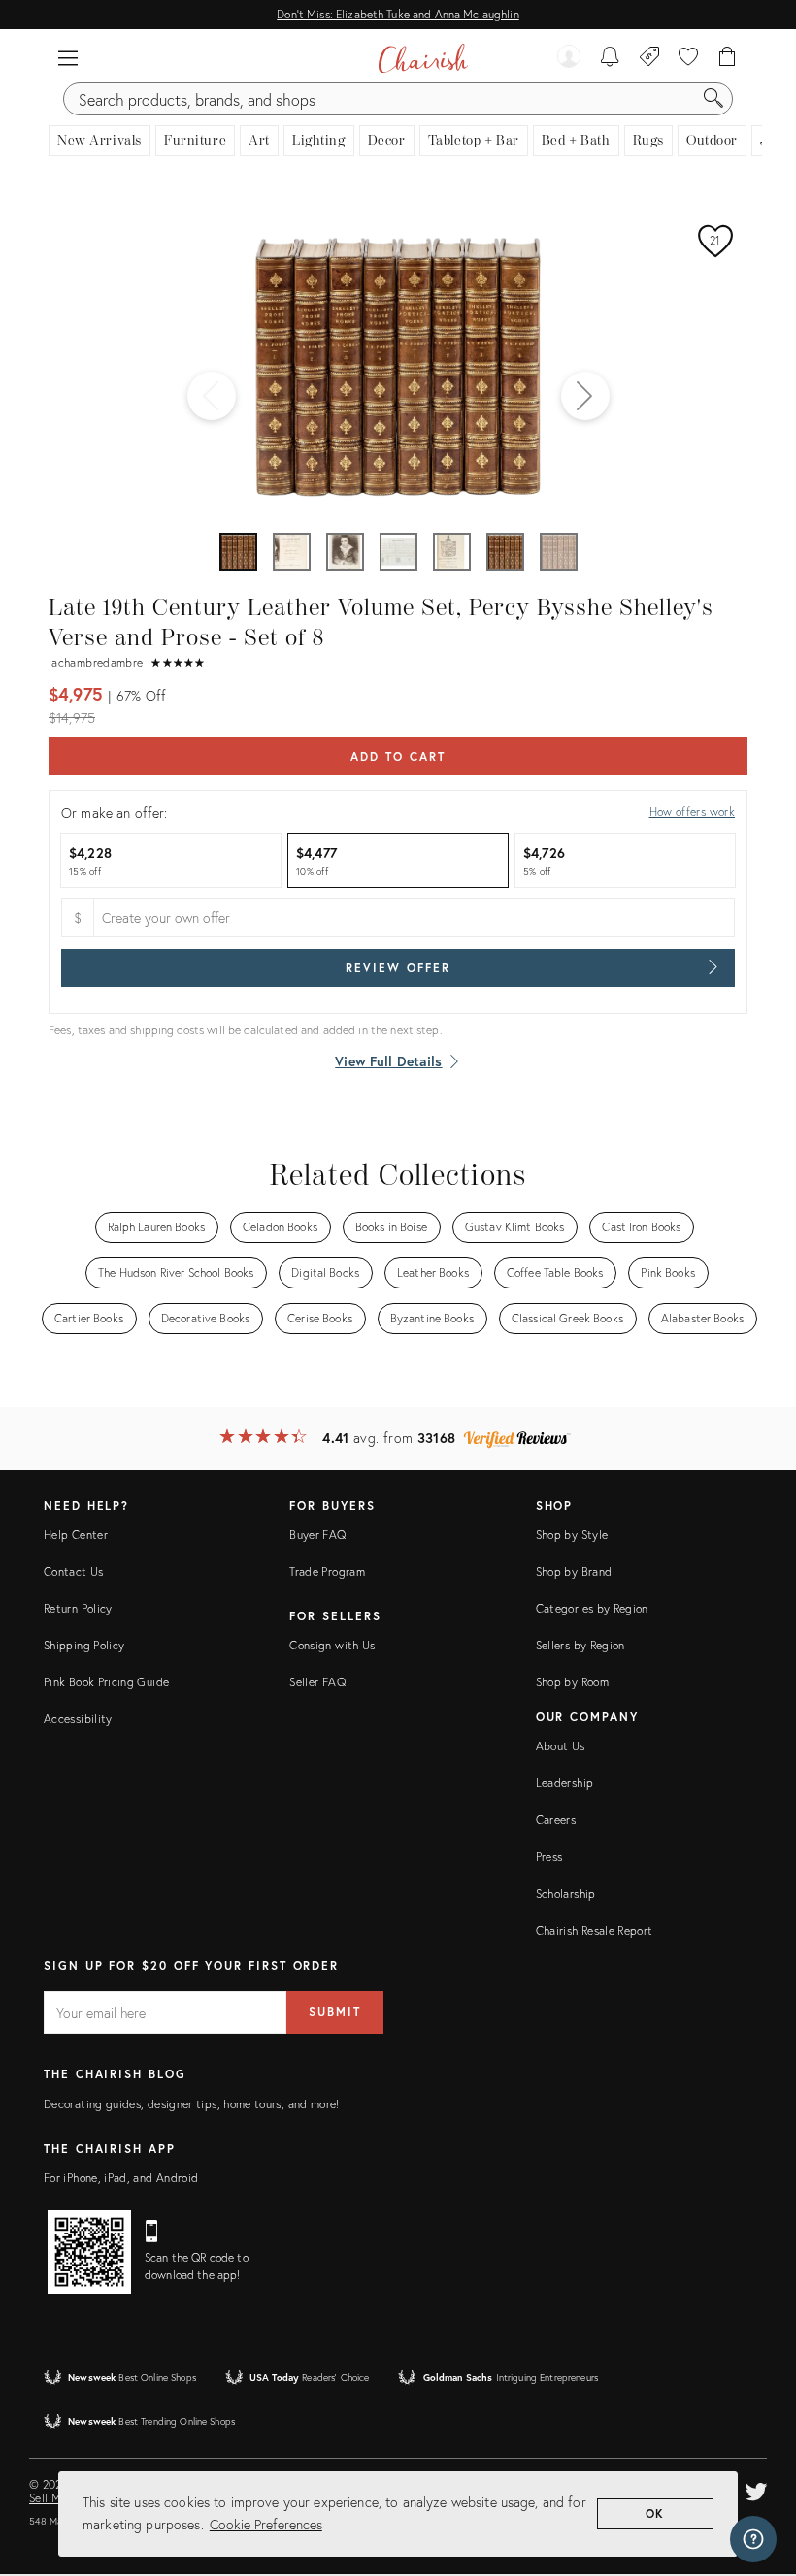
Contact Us (74, 1571)
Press (549, 1857)
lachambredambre (96, 662)
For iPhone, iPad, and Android (121, 2178)
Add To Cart (398, 756)
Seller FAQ (317, 1682)
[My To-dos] (610, 58)
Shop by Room (572, 1682)
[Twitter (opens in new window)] (756, 2489)
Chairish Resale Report (595, 1930)
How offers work (692, 812)
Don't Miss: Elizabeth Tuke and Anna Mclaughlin (398, 14)
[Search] (713, 99)
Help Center (76, 1534)
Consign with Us (332, 1645)
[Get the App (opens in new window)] (89, 2252)
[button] (68, 58)
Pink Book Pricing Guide (106, 1682)
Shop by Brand (574, 1571)
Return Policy (78, 1608)
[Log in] (569, 58)
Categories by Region (592, 1608)
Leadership (565, 1783)
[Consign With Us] (650, 58)
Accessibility (78, 1719)
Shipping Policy (84, 1645)
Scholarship (566, 1893)
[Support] (753, 2539)
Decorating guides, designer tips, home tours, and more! (192, 2104)
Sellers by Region (580, 1645)
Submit (335, 2012)
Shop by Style (572, 1534)
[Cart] (728, 58)
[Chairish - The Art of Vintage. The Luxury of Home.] (423, 58)
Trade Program (327, 1571)
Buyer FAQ (317, 1534)
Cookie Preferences (266, 2524)
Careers (556, 1820)
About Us (561, 1746)
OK (656, 2513)
